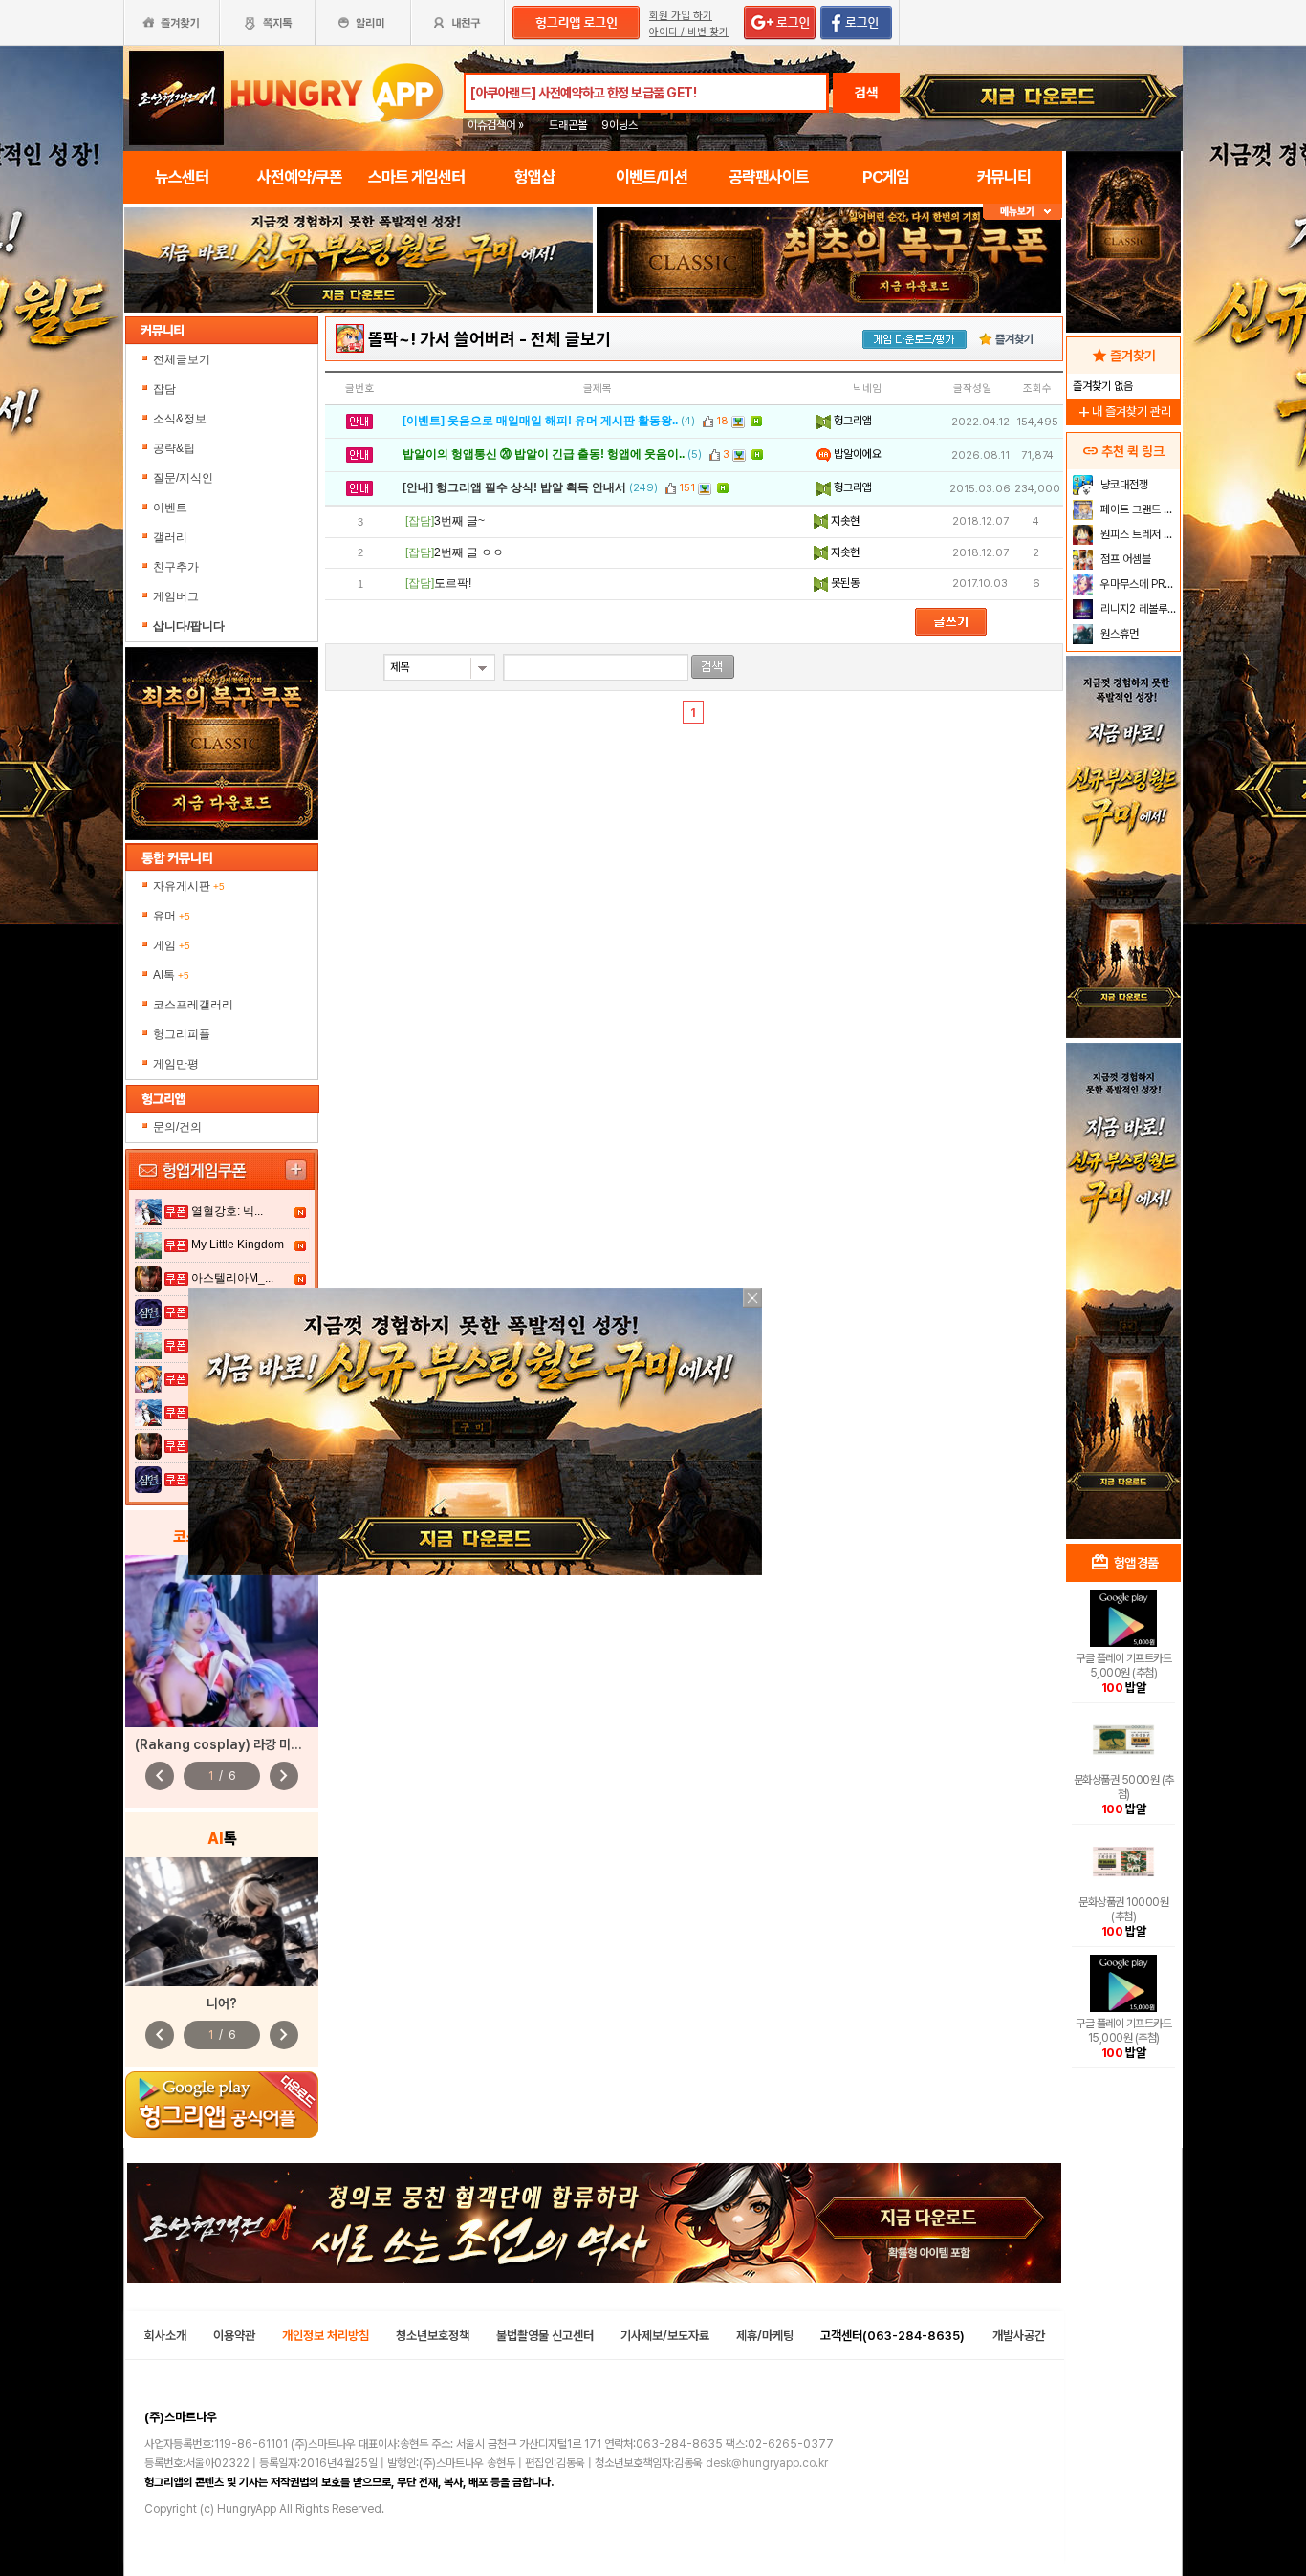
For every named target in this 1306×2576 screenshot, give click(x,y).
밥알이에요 (856, 454)
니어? (222, 2003)
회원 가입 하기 (681, 16)
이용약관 (234, 2336)
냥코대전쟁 (1123, 485)
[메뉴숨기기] (1023, 212)
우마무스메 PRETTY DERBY (1138, 584)
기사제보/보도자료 (665, 2336)
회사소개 (165, 2336)
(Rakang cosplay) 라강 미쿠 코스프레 (243, 1744)
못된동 (844, 583)
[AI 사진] (222, 1922)
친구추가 (176, 567)
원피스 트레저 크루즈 (1138, 534)
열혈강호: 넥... (227, 1211)
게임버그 (176, 596)
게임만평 (176, 1064)
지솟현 (844, 521)
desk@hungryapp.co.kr (767, 2463)
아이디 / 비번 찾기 (689, 32)
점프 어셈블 (1124, 559)
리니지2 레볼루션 (1137, 609)
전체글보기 (182, 359)
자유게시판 (189, 886)
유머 (172, 916)
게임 (172, 945)
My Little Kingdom (238, 1245)
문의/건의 (177, 1127)
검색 (866, 93)
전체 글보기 (571, 339)
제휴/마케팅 (765, 2336)
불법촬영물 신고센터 (545, 2336)
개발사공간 (1019, 2336)
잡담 (164, 389)
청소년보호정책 (433, 2336)
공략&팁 (174, 448)
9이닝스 (620, 125)
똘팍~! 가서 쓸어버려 (442, 339)
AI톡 (171, 975)
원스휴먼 (1118, 634)
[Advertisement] (359, 365)
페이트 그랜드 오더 (1138, 509)
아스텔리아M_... (232, 1278)
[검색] (713, 667)
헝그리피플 (182, 1034)
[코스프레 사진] (222, 1641)
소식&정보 (180, 419)
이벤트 (170, 508)
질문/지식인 (183, 478)
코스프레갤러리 (193, 1005)
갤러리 (170, 537)
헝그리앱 (851, 421)
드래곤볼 (568, 125)
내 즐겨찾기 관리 (1123, 411)
